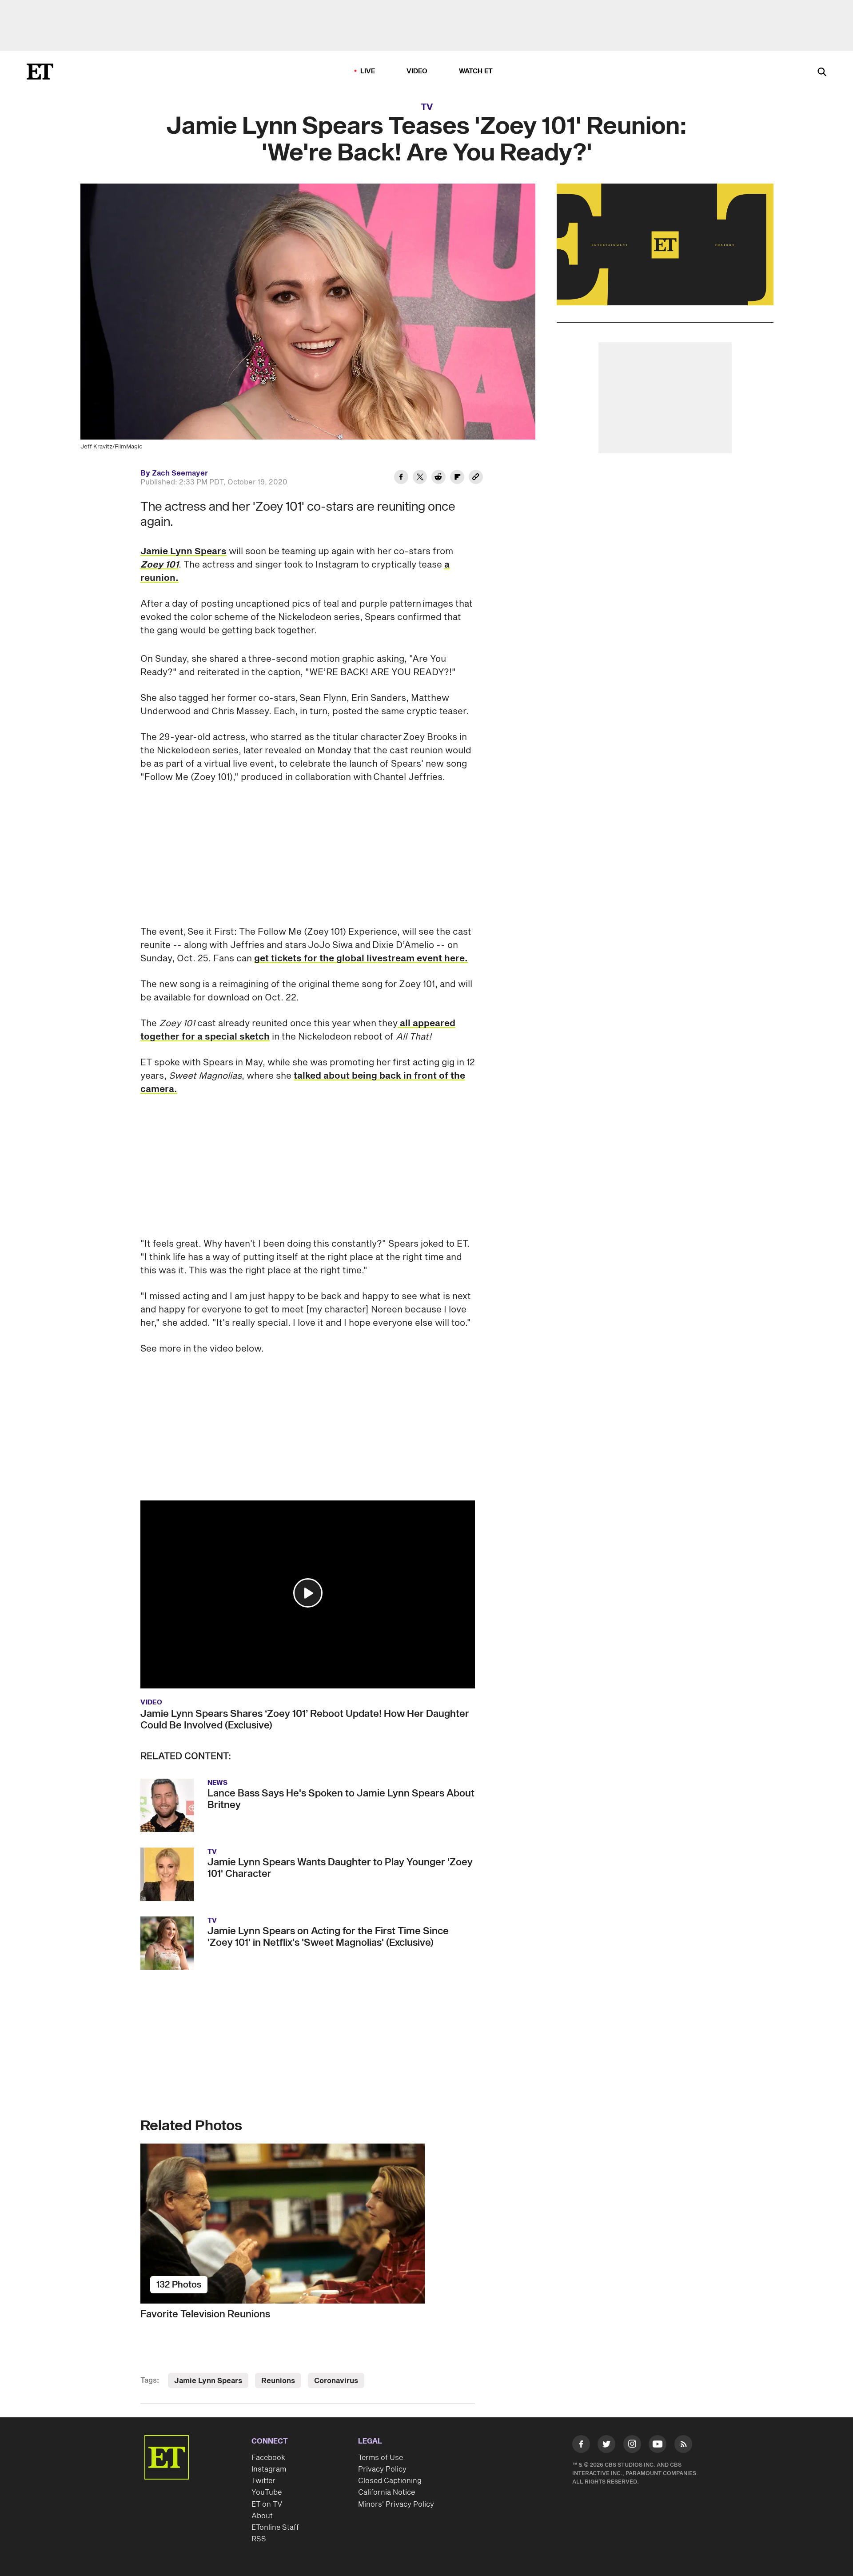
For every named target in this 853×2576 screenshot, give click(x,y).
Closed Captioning (390, 2481)
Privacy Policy (382, 2469)
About (262, 2516)
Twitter (263, 2481)
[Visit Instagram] (632, 2446)
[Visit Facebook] (581, 2446)
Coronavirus (336, 2381)
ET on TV (267, 2504)
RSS (259, 2539)
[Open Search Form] (822, 73)
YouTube (267, 2492)
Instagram (269, 2469)
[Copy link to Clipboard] (476, 478)
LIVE (368, 71)
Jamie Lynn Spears (183, 552)
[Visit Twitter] (606, 2446)
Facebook (268, 2458)
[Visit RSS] (683, 2446)
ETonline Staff (275, 2528)
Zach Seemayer (180, 473)
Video (417, 71)
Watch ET (476, 71)
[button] (308, 1593)
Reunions (278, 2381)
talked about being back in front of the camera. (303, 1083)
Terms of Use (381, 2458)
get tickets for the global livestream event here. (361, 959)
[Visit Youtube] (658, 2444)
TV (427, 107)
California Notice (387, 2492)
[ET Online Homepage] (40, 72)
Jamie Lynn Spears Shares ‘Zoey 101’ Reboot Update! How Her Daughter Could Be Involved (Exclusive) (305, 1720)
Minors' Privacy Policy (396, 2504)
